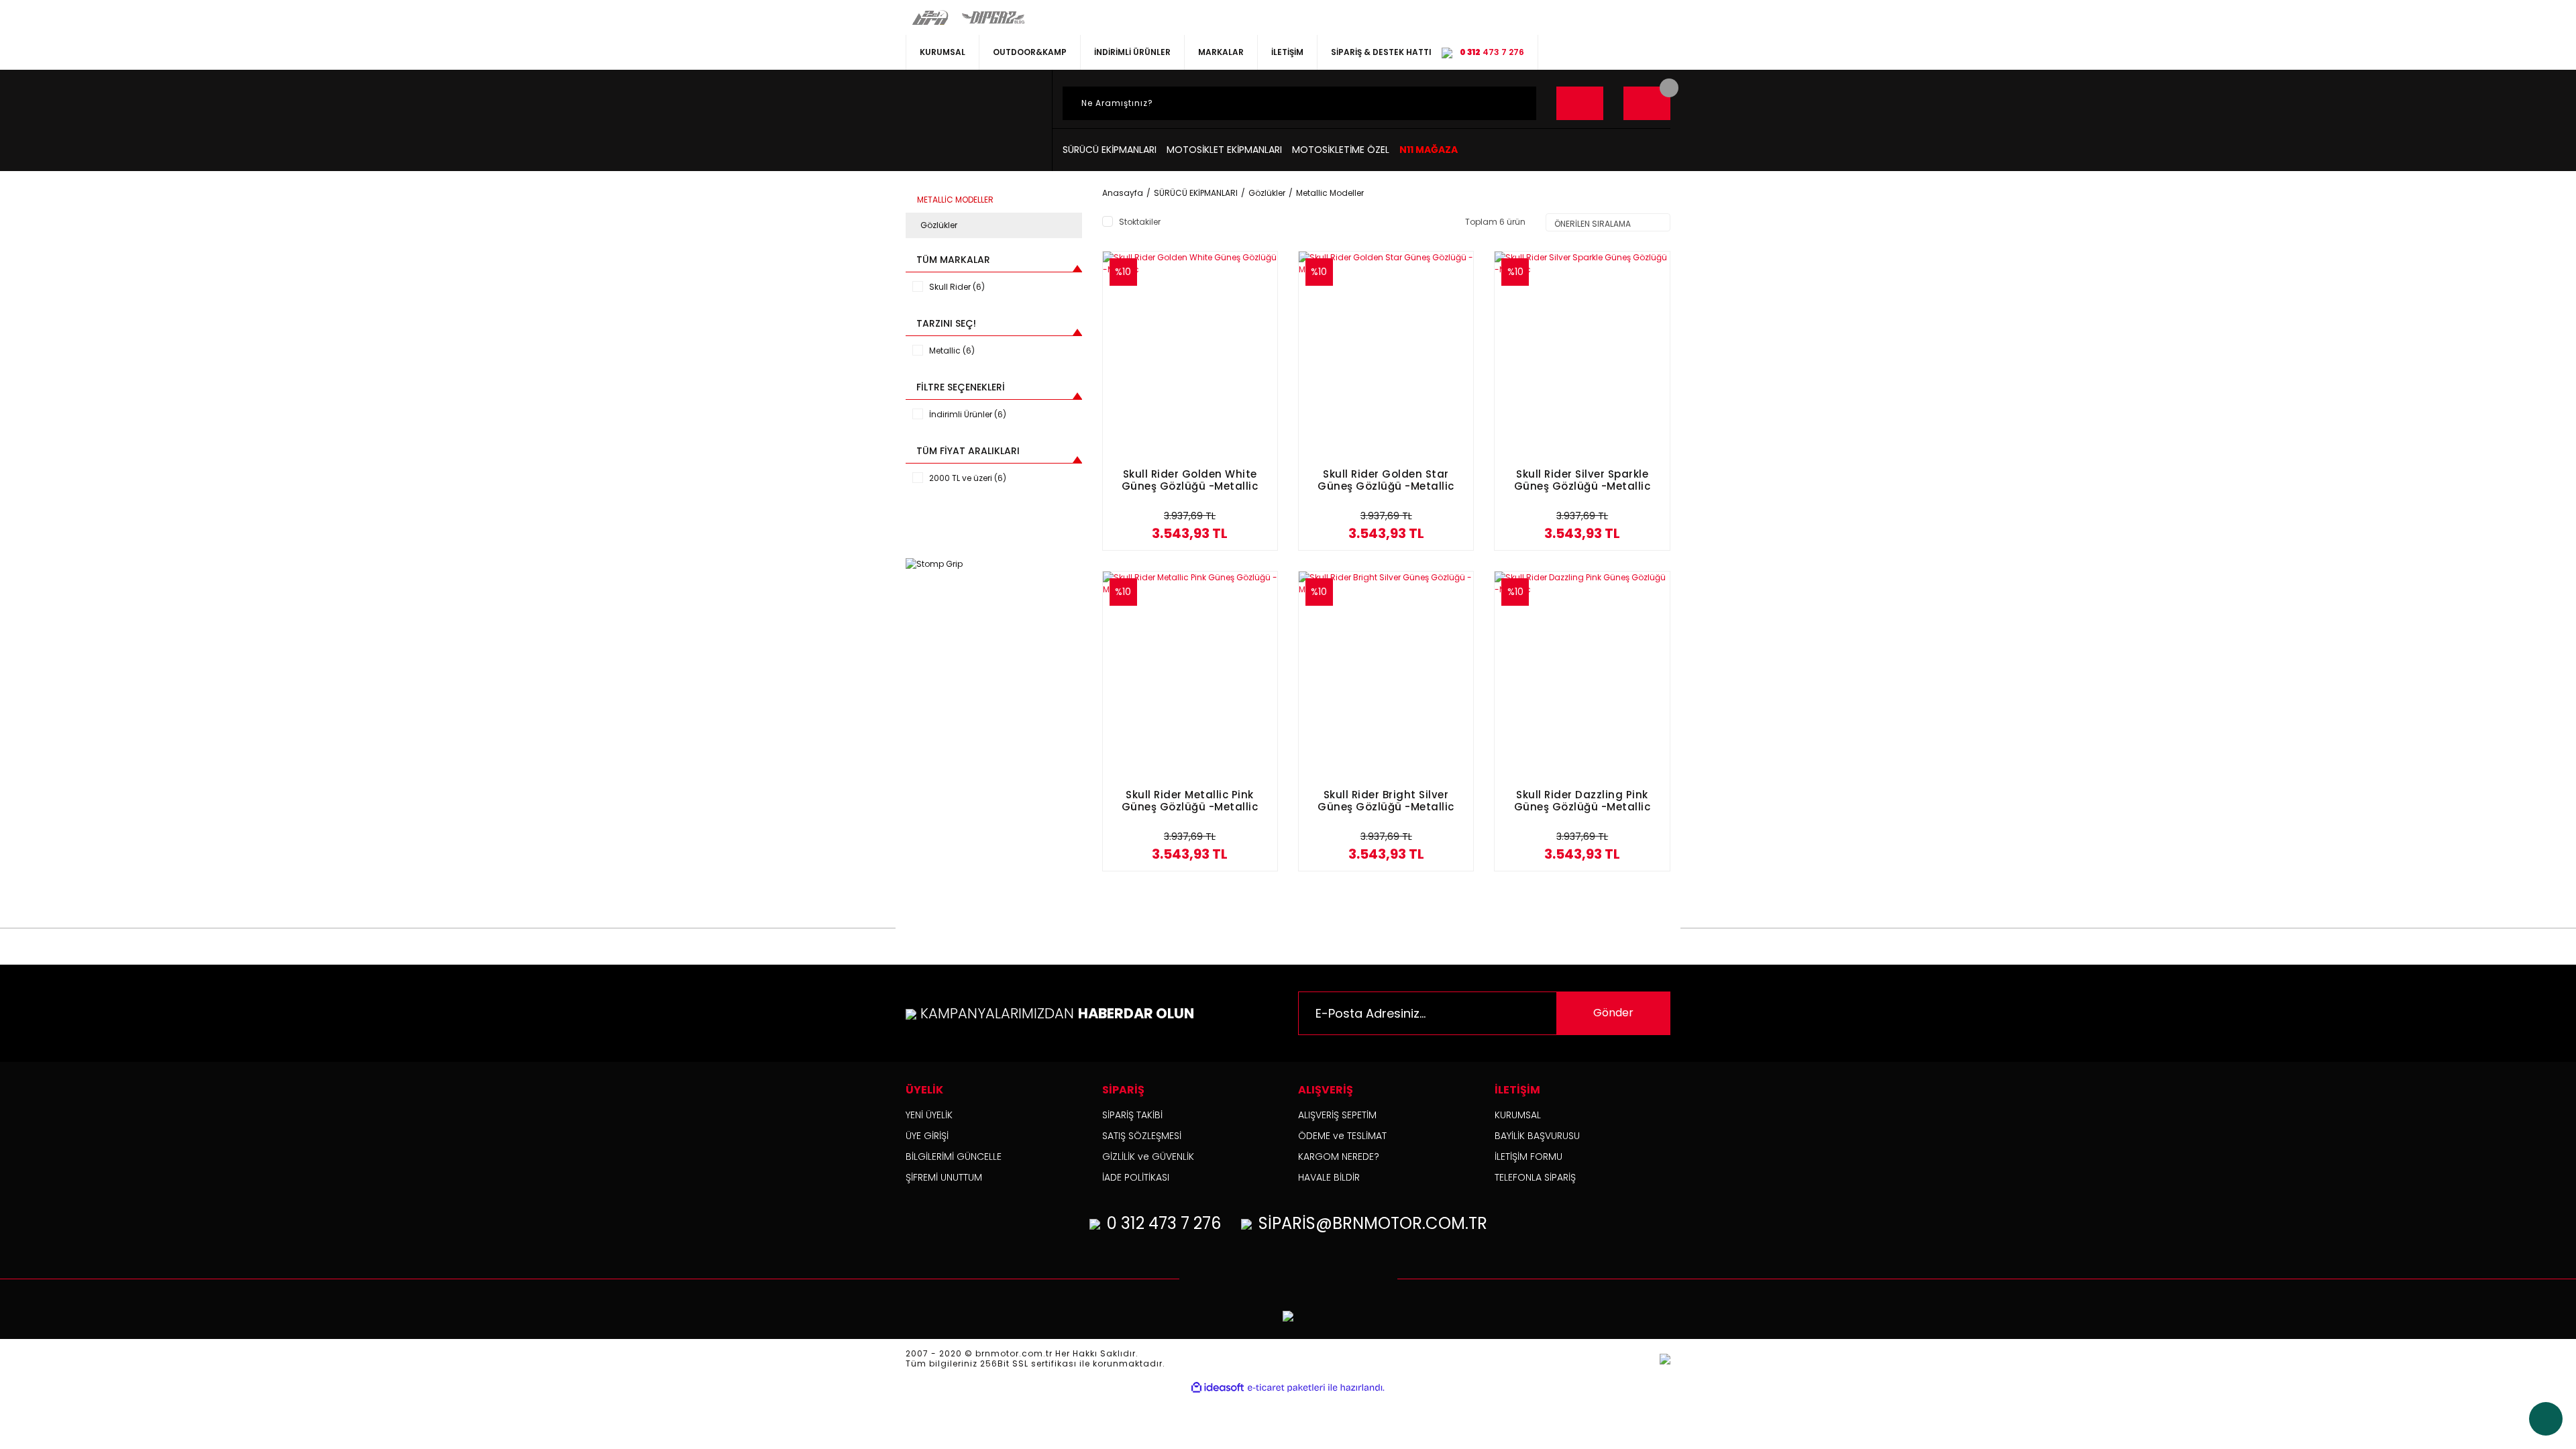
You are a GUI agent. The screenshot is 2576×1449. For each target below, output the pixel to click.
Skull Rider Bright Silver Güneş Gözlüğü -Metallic (1386, 801)
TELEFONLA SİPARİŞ (1535, 1177)
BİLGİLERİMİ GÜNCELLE (954, 1157)
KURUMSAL (943, 52)
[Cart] (1647, 103)
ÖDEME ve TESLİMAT (1342, 1136)
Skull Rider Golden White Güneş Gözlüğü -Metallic (1190, 481)
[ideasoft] (1218, 1388)
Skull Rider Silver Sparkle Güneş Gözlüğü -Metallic (1582, 481)
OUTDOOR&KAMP (1030, 52)
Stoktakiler (1140, 222)
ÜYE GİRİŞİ (927, 1136)
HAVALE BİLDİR (1329, 1177)
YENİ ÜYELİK (929, 1115)
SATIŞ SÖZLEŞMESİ (1142, 1136)
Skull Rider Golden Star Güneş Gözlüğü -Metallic (1386, 481)
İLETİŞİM (1287, 52)
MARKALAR (1221, 52)
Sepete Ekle (1190, 536)
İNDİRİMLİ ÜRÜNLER (1132, 52)
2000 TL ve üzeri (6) (968, 478)
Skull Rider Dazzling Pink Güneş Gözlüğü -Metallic (1582, 801)
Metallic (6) (952, 351)
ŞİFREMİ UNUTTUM (944, 1177)
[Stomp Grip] (934, 563)
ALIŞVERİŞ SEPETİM (1337, 1115)
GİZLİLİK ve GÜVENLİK (1148, 1157)
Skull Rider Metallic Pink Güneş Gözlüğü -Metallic (1190, 801)
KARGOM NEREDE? (1339, 1157)
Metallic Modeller (1330, 193)
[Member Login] (1580, 103)
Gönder (1613, 1013)
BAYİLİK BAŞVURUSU (1537, 1136)
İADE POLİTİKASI (1136, 1177)
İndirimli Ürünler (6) (968, 414)
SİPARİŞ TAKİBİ (1132, 1115)
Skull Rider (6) (957, 287)
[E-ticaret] (1286, 1388)
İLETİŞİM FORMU (1528, 1157)
